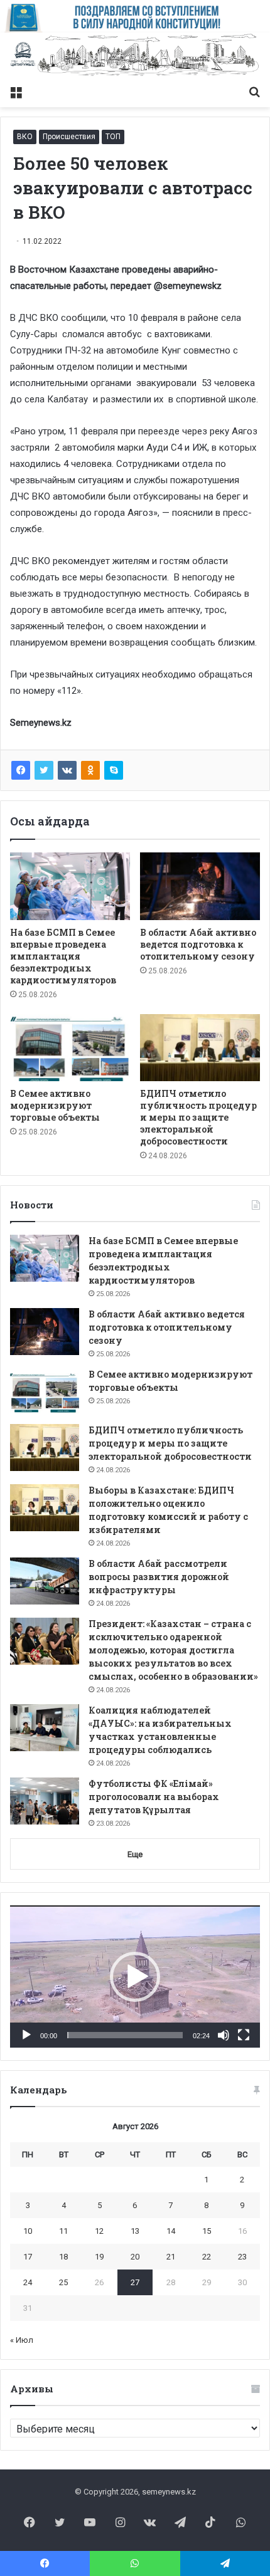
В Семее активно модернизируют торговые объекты (55, 1105)
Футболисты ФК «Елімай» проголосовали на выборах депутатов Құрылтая (154, 1797)
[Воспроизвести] (26, 2035)
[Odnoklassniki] (90, 770)
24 (28, 2282)
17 (28, 2257)
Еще (135, 1854)
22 (207, 2257)
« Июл (22, 2340)
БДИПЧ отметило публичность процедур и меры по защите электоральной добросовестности (198, 1117)
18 (63, 2257)
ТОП (113, 137)
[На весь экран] (244, 2035)
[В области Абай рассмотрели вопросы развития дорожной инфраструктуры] (45, 1581)
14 (171, 2231)
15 (207, 2231)
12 (99, 2231)
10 (28, 2231)
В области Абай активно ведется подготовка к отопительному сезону (198, 944)
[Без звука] (224, 2035)
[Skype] (114, 770)
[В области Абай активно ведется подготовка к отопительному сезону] (200, 886)
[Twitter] (44, 770)
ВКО (25, 137)
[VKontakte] (67, 770)
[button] (135, 1977)
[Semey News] (135, 56)
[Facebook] (21, 770)
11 (63, 2231)
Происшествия (69, 137)
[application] (135, 1977)
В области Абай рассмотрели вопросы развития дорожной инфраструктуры (159, 1577)
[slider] (125, 2035)
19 (99, 2257)
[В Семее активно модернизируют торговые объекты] (70, 1048)
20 (135, 2257)
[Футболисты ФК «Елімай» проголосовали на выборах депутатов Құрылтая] (45, 1801)
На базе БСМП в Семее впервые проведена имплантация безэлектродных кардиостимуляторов (63, 956)
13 (135, 2231)
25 (63, 2282)
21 (171, 2257)
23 (242, 2257)
